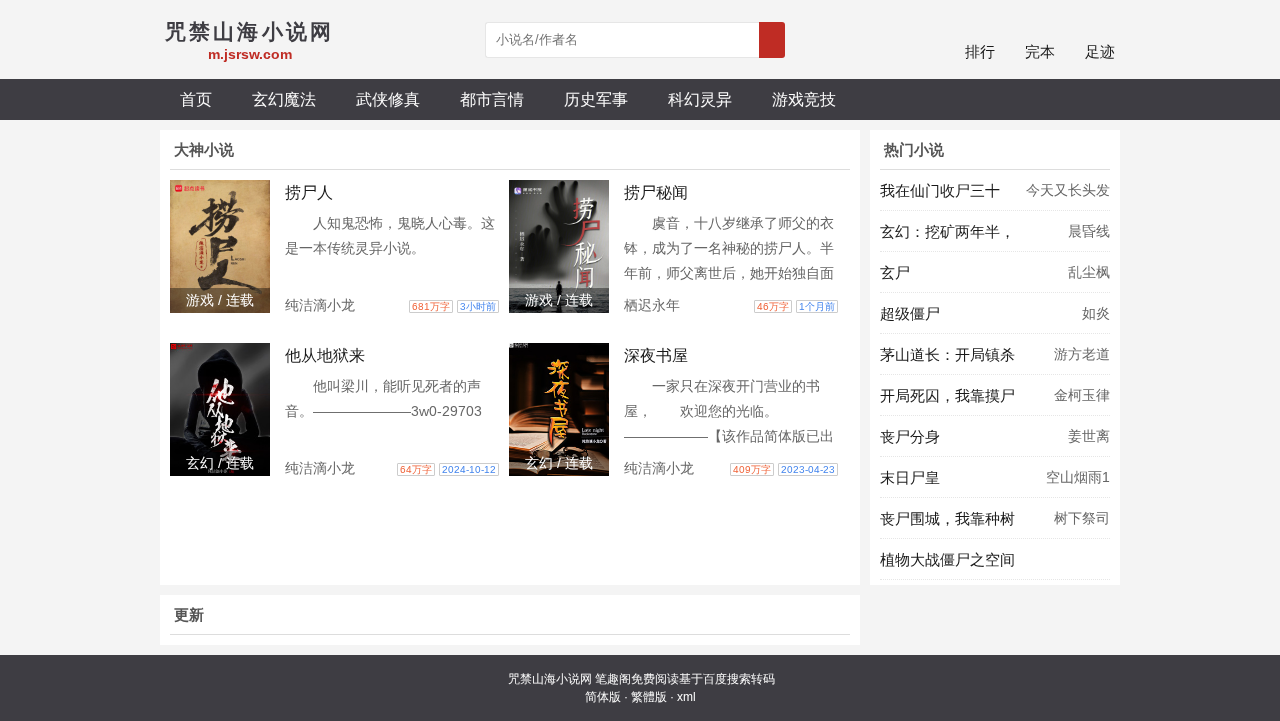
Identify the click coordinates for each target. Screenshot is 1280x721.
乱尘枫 (1089, 272)
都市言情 (492, 99)
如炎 (1096, 313)
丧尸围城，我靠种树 (947, 518)
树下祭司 (1082, 518)
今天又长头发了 (1068, 196)
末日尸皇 (910, 477)
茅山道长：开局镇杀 (947, 354)
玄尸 (895, 272)
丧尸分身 (910, 436)
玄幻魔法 (284, 99)
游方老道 (1082, 354)
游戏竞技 (804, 99)
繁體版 (649, 697)
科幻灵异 (700, 99)
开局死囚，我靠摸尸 (947, 395)
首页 (196, 99)
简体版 (603, 697)
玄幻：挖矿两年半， (947, 231)
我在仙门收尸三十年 (940, 196)
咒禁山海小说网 (550, 679)
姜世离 (1089, 436)
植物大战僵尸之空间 (947, 559)
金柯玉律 (1082, 395)
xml (686, 697)
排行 (980, 51)
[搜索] (772, 40)
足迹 (1100, 51)
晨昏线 (1089, 231)
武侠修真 (388, 99)
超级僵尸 (910, 313)
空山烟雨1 (1078, 477)
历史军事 (596, 99)
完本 (1040, 51)
